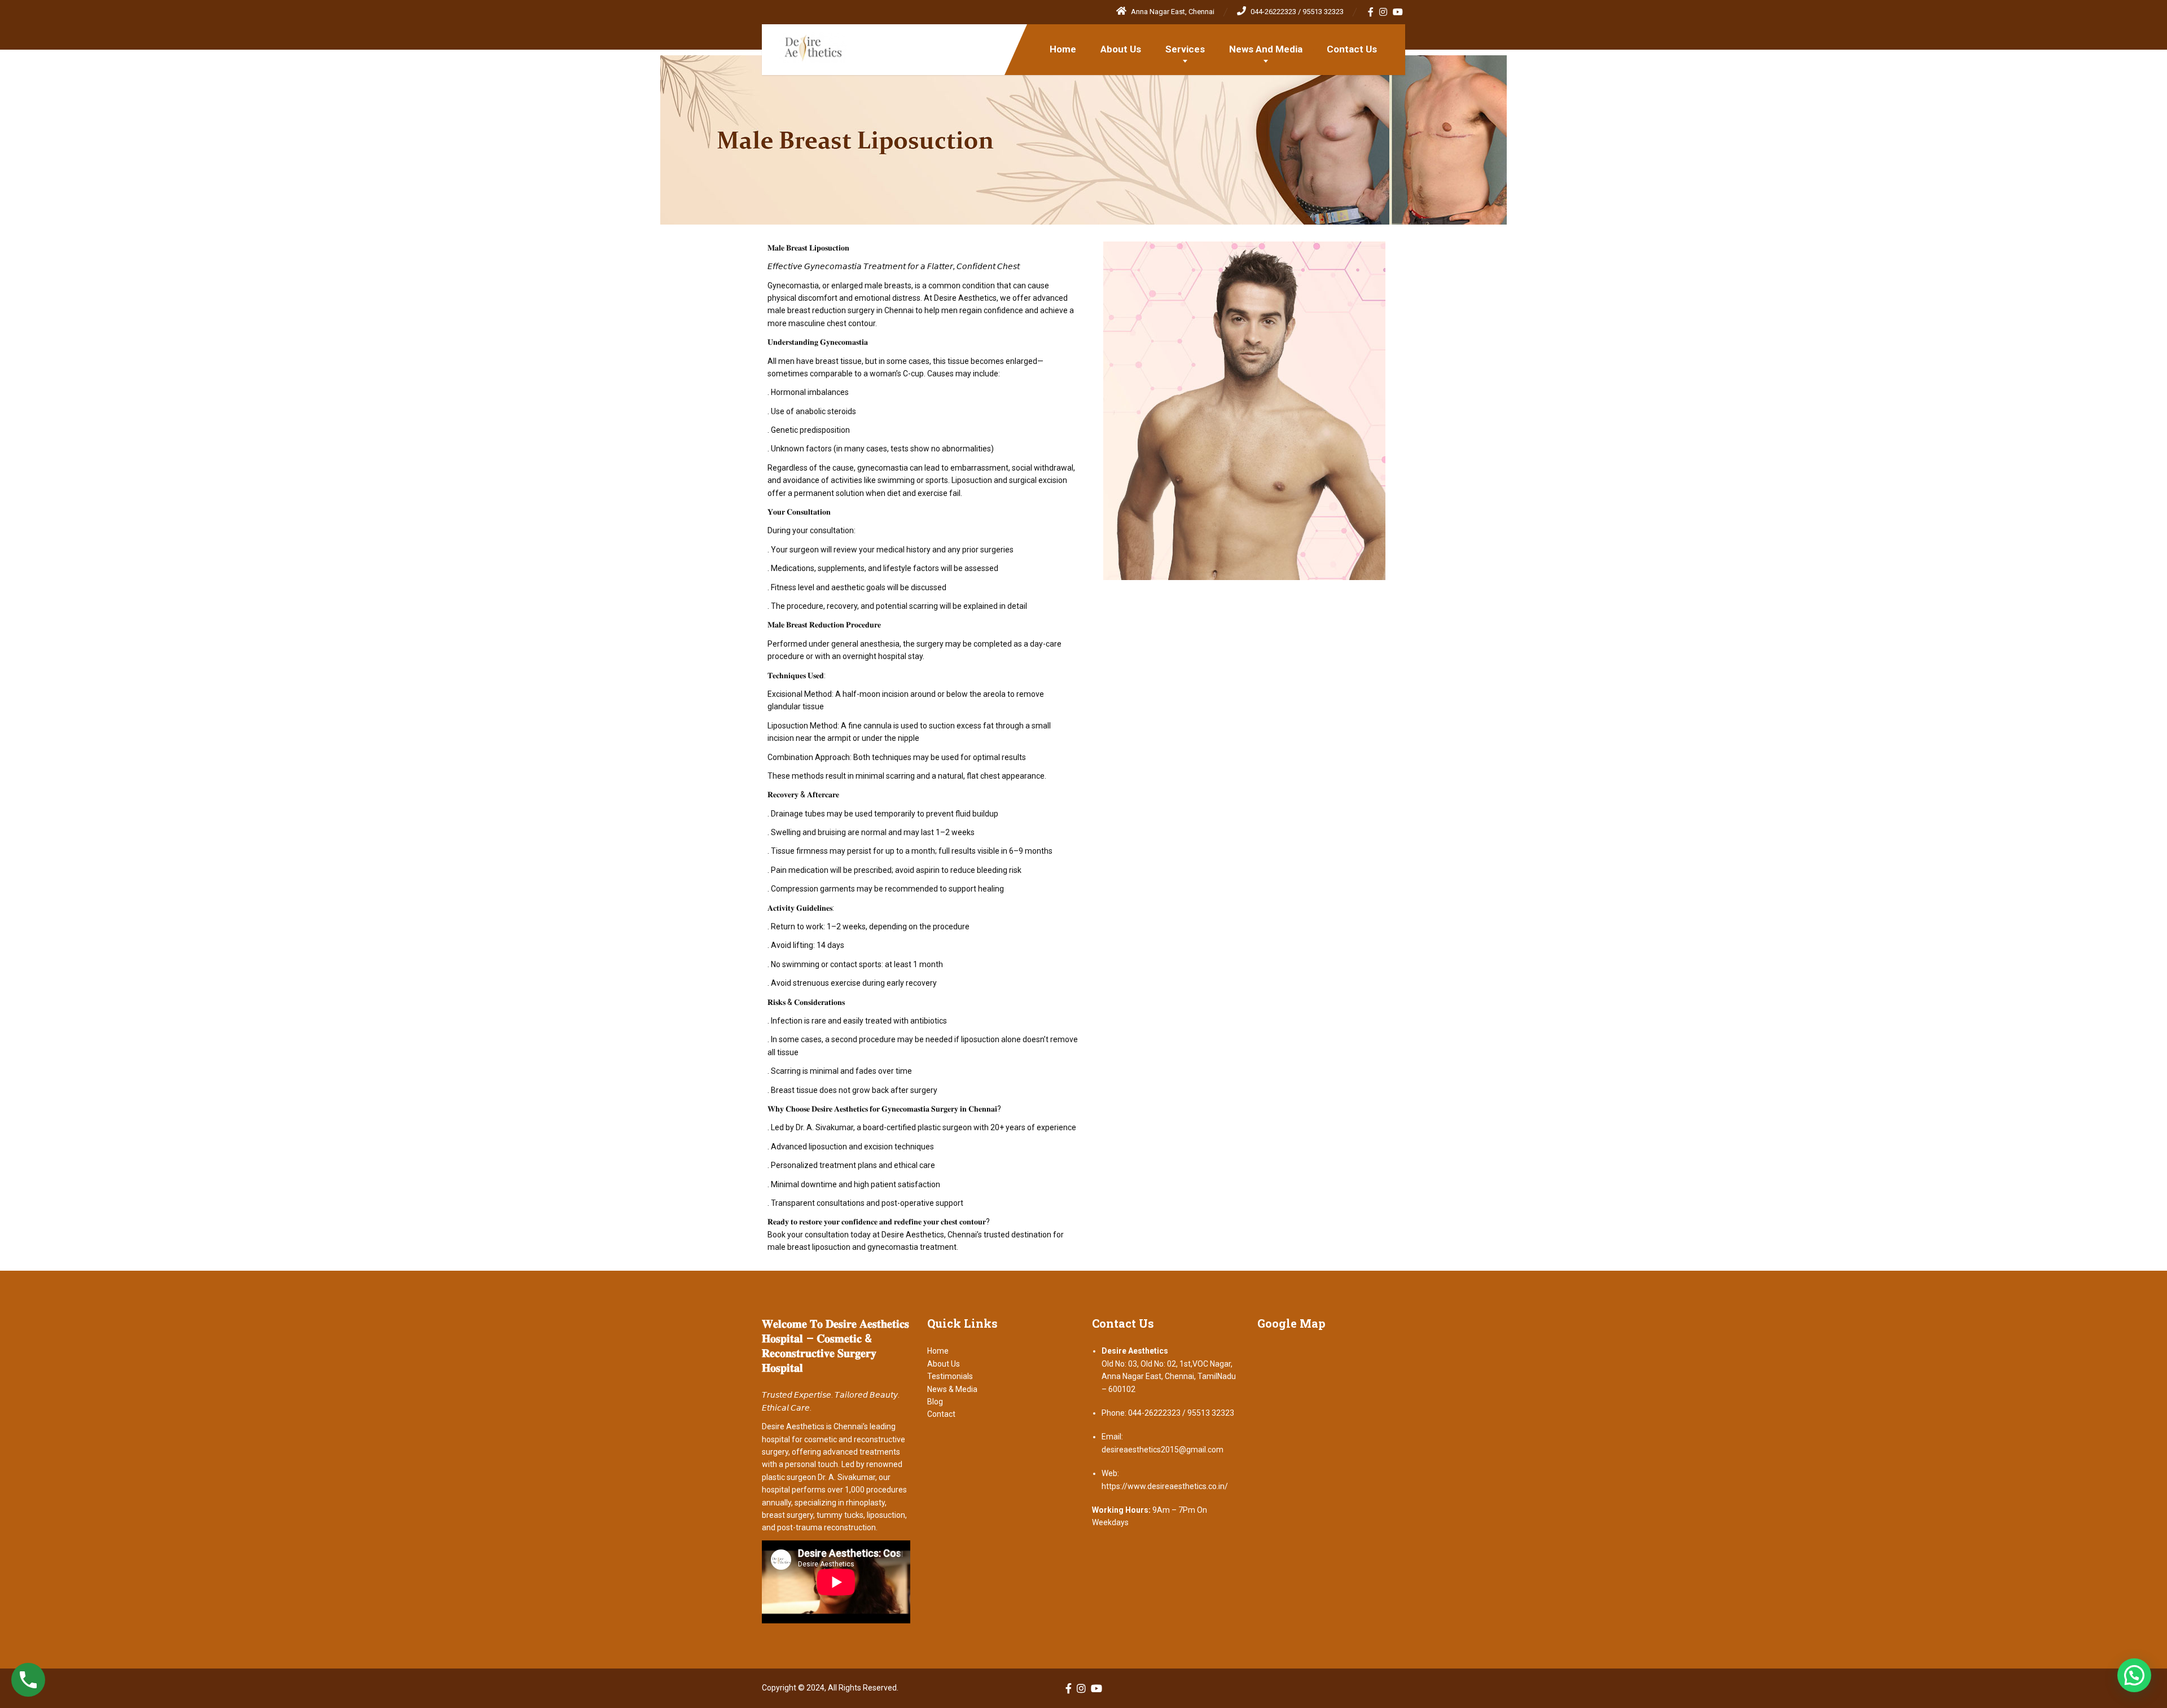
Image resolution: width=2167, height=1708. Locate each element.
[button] (2134, 1675)
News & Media (952, 1389)
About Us (1121, 49)
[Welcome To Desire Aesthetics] (804, 44)
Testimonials (950, 1376)
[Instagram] (1383, 12)
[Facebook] (1371, 12)
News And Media (1266, 49)
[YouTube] (1398, 12)
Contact (941, 1414)
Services (1185, 49)
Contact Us (1352, 49)
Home (1063, 49)
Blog (935, 1402)
